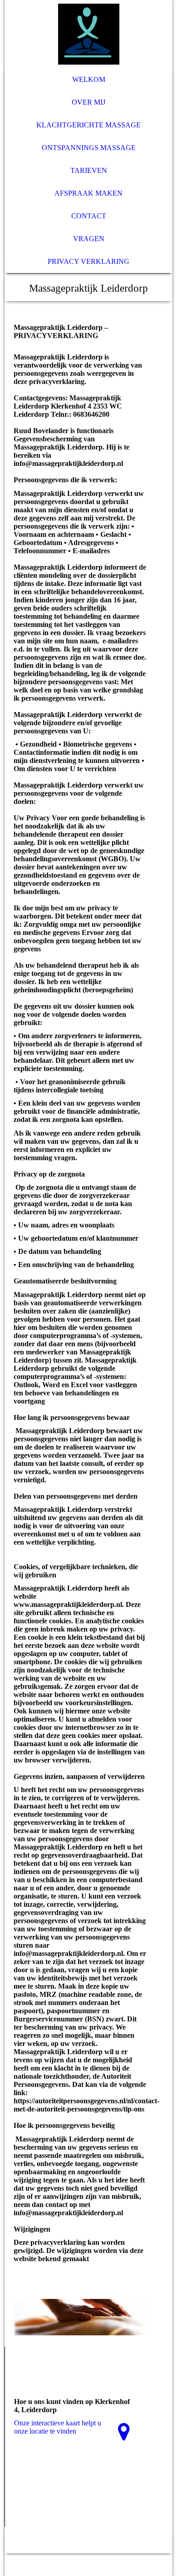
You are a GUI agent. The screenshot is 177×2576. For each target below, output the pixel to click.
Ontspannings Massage (89, 148)
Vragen (89, 239)
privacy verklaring (88, 261)
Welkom (89, 79)
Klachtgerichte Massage (88, 125)
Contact (89, 216)
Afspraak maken (88, 193)
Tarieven (89, 170)
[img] (89, 34)
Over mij (88, 102)
